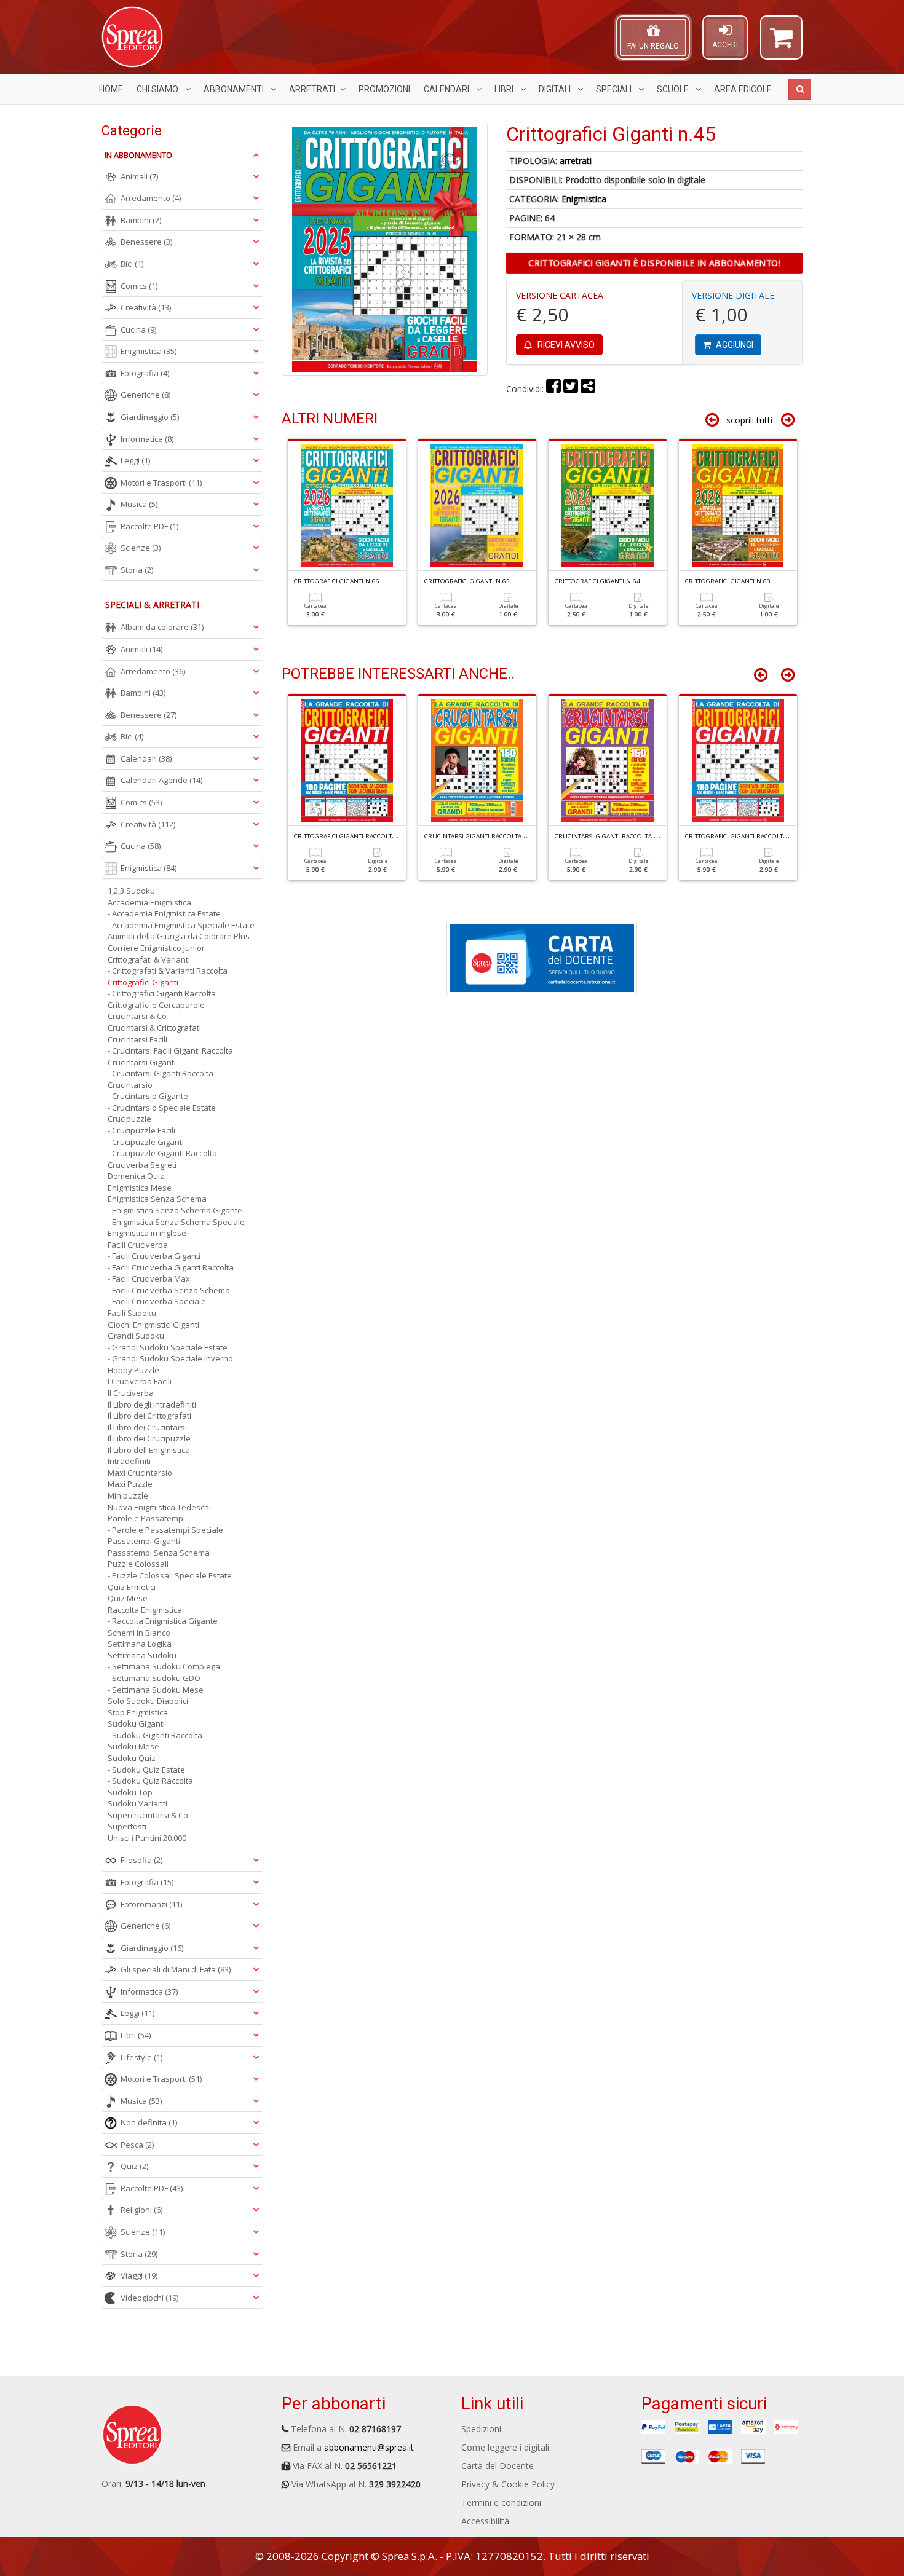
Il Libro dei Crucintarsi (147, 1427)
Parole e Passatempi (146, 1518)
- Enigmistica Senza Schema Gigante (175, 1210)
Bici (132, 264)
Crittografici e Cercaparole (156, 1005)
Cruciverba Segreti (142, 1165)
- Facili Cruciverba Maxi (150, 1278)
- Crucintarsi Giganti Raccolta (161, 1073)
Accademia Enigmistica (149, 902)
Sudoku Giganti (136, 1723)
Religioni (141, 2210)
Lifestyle (141, 2057)
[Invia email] (588, 389)
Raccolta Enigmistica (145, 1610)
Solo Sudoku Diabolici (148, 1701)
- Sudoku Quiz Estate (146, 1770)
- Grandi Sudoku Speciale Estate (168, 1347)
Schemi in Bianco (139, 1633)
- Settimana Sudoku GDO (154, 1678)
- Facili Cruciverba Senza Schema (169, 1290)
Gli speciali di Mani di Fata (176, 1969)
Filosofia (141, 1860)
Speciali (615, 89)
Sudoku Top (130, 1792)
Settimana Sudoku (142, 1655)
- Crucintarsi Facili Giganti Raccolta (170, 1050)
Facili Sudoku (132, 1313)
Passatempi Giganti (144, 1541)
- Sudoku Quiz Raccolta (150, 1781)
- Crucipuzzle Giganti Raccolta (162, 1153)
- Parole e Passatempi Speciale (165, 1530)
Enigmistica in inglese (147, 1233)
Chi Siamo (158, 89)
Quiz (134, 2166)
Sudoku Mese (133, 1746)
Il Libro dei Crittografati (149, 1416)
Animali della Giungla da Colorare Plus (179, 936)
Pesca (137, 2145)
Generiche (145, 395)
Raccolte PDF (149, 526)
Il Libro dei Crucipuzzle (149, 1438)
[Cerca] (800, 89)
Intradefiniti (129, 1461)
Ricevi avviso (565, 345)
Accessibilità (485, 2521)
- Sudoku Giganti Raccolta (155, 1735)
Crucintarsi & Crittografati (154, 1028)
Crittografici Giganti (143, 982)
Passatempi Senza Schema (159, 1553)
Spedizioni (481, 2429)
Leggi (135, 460)
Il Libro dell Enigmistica (149, 1450)
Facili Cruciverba (138, 1245)
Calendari (447, 89)
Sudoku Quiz (132, 1758)
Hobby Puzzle (133, 1370)
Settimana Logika (140, 1644)
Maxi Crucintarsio (140, 1473)
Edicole (743, 89)
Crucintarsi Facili (137, 1039)
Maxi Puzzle (130, 1484)
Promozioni (384, 89)
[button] (781, 43)
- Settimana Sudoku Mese (156, 1690)
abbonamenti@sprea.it (369, 2447)
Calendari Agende (161, 780)
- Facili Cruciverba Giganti (154, 1256)
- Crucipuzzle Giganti (146, 1142)
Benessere (146, 242)
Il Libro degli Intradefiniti (152, 1404)
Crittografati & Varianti (149, 959)
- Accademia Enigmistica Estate (164, 913)
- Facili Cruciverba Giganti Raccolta (171, 1267)
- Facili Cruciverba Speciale (157, 1301)
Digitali (556, 89)
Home (111, 89)
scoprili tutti (749, 420)
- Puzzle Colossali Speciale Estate (170, 1575)
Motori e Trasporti (161, 483)
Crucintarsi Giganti (142, 1062)
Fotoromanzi (151, 1904)
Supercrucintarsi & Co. (149, 1815)
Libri (505, 89)
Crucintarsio (130, 1085)
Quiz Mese (128, 1598)
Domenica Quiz (136, 1176)
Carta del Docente (498, 2466)
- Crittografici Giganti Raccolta (162, 993)
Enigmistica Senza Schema (157, 1199)
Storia (137, 570)
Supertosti (127, 1826)
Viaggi (139, 2275)
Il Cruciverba (131, 1393)
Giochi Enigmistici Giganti (153, 1325)
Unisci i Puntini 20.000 (147, 1838)
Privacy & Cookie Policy (508, 2484)
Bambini (141, 220)
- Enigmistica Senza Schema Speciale (176, 1222)
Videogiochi (149, 2298)
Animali (139, 176)
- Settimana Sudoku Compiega (164, 1666)
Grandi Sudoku (136, 1336)
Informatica (147, 439)
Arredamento (151, 198)
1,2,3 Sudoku (131, 891)
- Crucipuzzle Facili (141, 1130)
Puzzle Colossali (138, 1564)
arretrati (576, 161)
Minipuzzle (128, 1495)
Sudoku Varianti (137, 1803)
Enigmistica (584, 199)
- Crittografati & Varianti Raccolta (168, 971)
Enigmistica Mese (140, 1188)
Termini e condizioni (501, 2503)
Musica (139, 504)
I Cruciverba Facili (140, 1381)
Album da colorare (162, 627)
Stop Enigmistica (138, 1712)
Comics (139, 286)
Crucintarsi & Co (137, 1016)
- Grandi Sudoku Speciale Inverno (170, 1358)
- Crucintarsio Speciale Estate (162, 1108)
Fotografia (145, 373)
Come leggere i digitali (505, 2447)
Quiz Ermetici (132, 1587)
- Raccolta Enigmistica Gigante (163, 1621)
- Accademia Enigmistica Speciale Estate (181, 925)
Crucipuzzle (129, 1119)
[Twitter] (571, 389)
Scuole (674, 89)
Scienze (141, 548)
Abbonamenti (235, 89)
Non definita (149, 2122)
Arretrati (312, 89)
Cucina (138, 329)
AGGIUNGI (734, 345)
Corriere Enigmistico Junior (156, 948)
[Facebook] (553, 389)
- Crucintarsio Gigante (148, 1096)
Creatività (146, 307)
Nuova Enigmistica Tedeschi (159, 1507)
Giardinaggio (150, 417)
